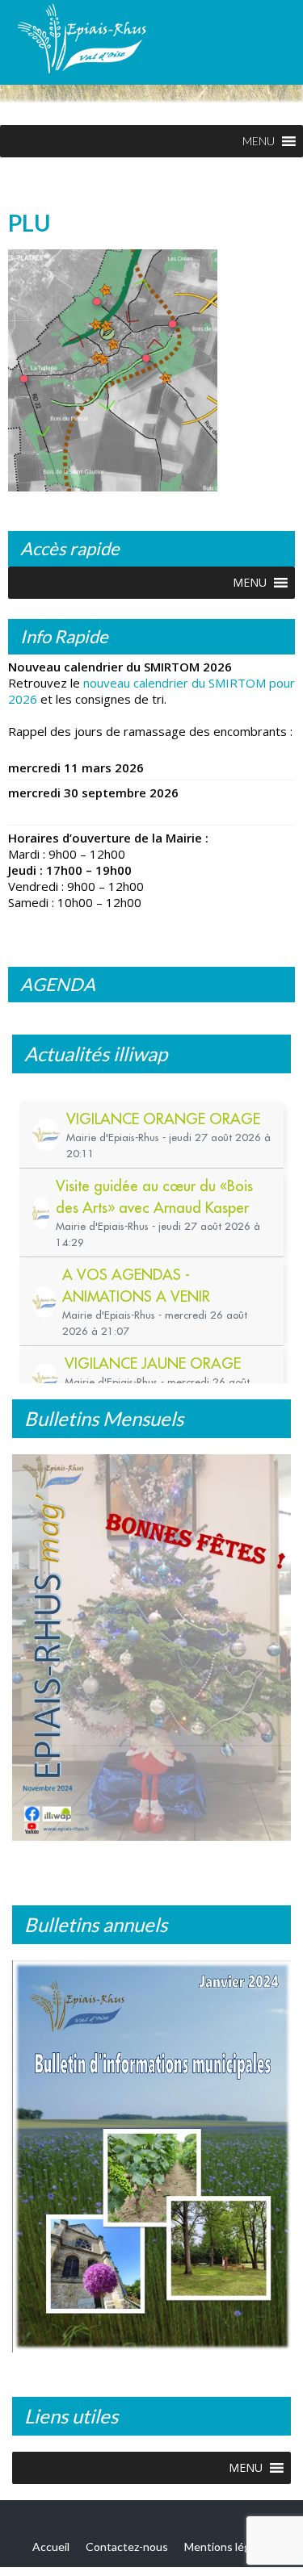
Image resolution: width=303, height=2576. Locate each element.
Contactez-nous (127, 2547)
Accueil (51, 2547)
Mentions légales (227, 2547)
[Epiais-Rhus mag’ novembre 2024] (151, 1648)
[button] (259, 141)
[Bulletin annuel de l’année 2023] (151, 2156)
